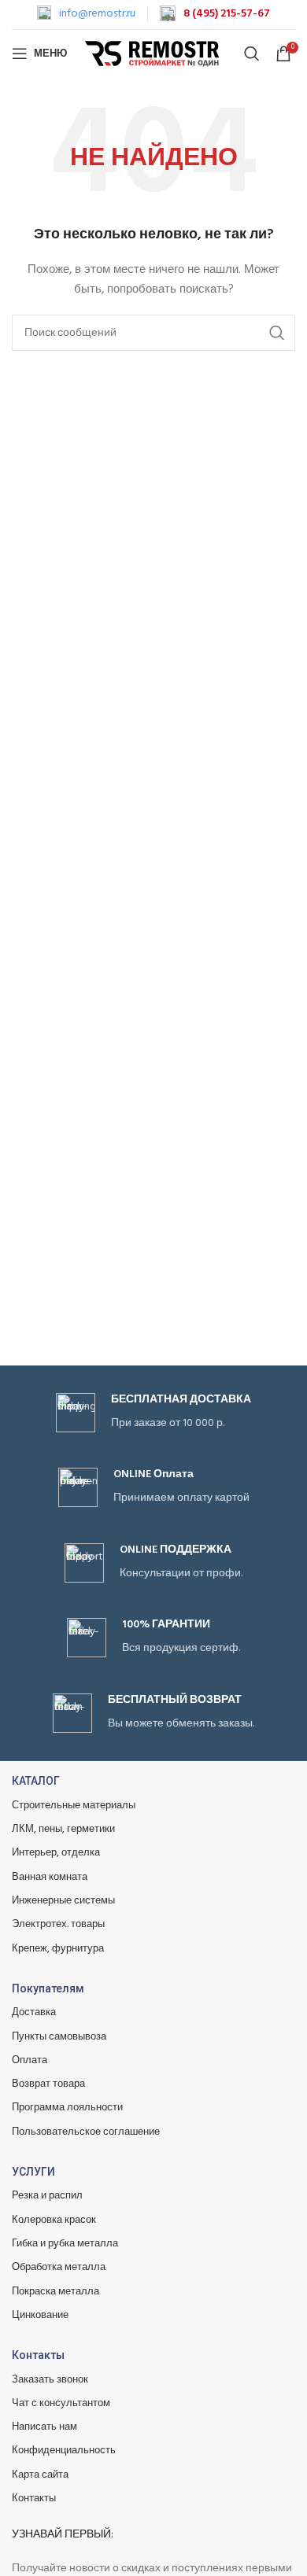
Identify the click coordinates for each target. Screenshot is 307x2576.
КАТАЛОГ (36, 1781)
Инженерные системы (63, 1901)
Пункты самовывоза (59, 2037)
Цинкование (40, 2315)
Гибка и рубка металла (65, 2244)
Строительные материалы (74, 1806)
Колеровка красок (54, 2220)
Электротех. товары (58, 1924)
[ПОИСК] (277, 333)
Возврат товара (48, 2084)
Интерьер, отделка (56, 1853)
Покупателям (48, 1988)
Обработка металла (59, 2267)
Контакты (38, 2355)
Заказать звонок (50, 2380)
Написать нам (44, 2427)
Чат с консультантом (61, 2403)
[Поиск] (252, 53)
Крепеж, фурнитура (58, 1949)
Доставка (34, 2012)
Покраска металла (55, 2292)
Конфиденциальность (64, 2451)
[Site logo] (154, 54)
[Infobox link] (86, 14)
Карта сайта (40, 2475)
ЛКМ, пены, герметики (63, 1829)
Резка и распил (47, 2196)
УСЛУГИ (33, 2172)
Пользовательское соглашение (86, 2132)
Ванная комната (50, 1877)
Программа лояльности (67, 2108)
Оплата (30, 2060)
